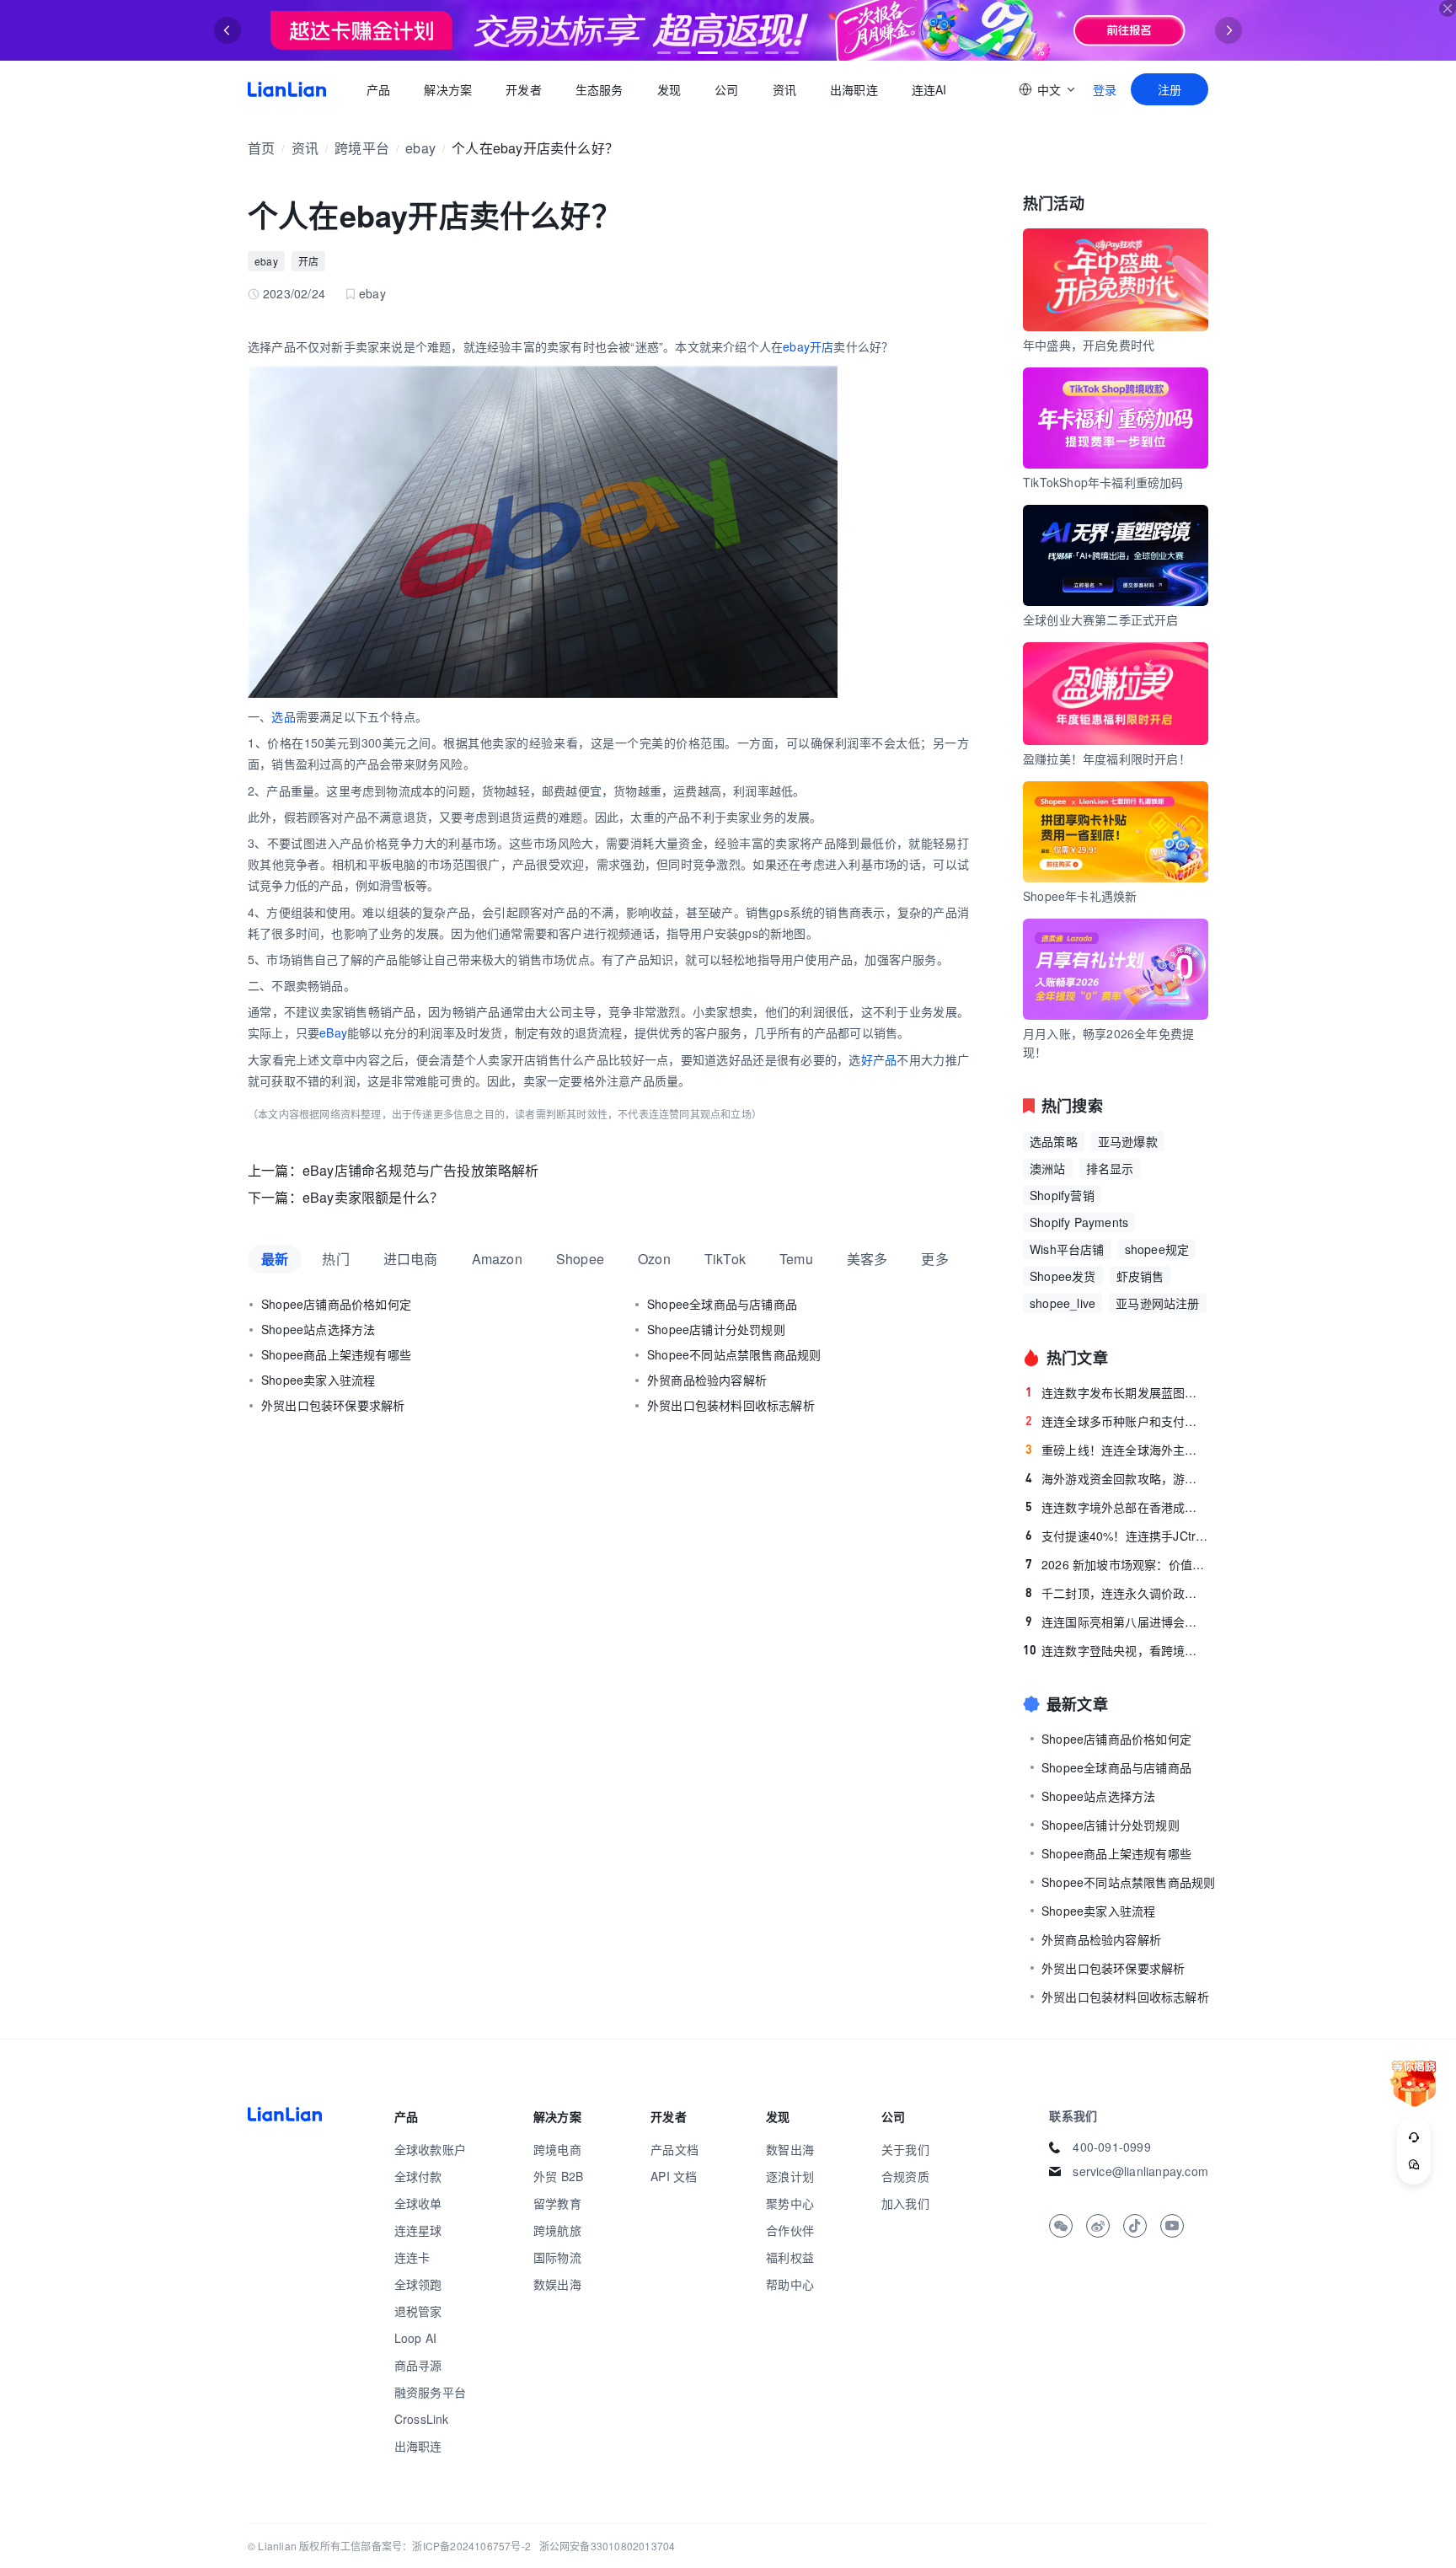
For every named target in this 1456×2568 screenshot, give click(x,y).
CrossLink (422, 2419)
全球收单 (418, 2203)
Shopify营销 (1062, 1195)
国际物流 (557, 2257)
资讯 (784, 89)
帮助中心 (790, 2284)
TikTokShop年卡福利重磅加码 (1103, 482)
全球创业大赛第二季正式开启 (1101, 619)
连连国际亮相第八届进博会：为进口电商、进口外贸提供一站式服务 (1117, 1622)
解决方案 (448, 89)
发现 (669, 89)
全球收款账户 (430, 2149)
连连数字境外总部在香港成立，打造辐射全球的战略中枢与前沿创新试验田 (1117, 1507)
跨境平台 (362, 148)
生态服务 (600, 89)
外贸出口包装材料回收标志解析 (731, 1405)
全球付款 (418, 2176)
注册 (1170, 89)
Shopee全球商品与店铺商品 (722, 1304)
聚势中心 (790, 2203)
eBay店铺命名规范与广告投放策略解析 (421, 1170)
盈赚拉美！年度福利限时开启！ (1107, 759)
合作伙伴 (790, 2230)
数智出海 (790, 2149)
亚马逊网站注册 (1157, 1303)
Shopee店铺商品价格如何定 (336, 1304)
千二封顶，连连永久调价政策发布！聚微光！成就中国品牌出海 (1117, 1593)
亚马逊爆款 (1128, 1141)
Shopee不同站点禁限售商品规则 (734, 1354)
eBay (333, 1032)
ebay (420, 148)
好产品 (879, 1059)
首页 (287, 89)
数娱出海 (557, 2284)
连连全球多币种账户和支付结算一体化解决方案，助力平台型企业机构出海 (1117, 1421)
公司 (726, 89)
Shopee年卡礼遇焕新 (1080, 896)
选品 (283, 716)
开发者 (524, 89)
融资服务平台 (430, 2392)
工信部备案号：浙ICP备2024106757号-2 (436, 2546)
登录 (1105, 89)
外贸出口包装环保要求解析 (333, 1405)
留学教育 (557, 2203)
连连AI (929, 89)
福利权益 (790, 2257)
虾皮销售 (1140, 1276)
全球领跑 (418, 2284)
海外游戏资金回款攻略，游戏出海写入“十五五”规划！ (1117, 1478)
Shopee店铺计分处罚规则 (716, 1329)
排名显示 (1110, 1168)
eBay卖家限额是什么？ (373, 1197)
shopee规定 (1157, 1249)
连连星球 (418, 2230)
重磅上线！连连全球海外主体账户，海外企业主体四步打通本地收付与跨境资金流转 (1117, 1450)
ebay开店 (808, 346)
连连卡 (412, 2257)
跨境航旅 (557, 2230)
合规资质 (905, 2176)
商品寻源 (418, 2365)
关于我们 (905, 2149)
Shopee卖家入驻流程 (318, 1380)
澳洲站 (1048, 1168)
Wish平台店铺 (1067, 1249)
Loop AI (415, 2338)
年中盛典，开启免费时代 (1089, 345)
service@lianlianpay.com (1140, 2171)
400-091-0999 (1111, 2147)
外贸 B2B (558, 2176)
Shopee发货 (1063, 1276)
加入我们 (905, 2203)
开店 (308, 261)
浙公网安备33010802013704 (608, 2546)
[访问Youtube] (1172, 2226)
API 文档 (674, 2176)
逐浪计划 (790, 2176)
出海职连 (854, 89)
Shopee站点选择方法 (318, 1329)
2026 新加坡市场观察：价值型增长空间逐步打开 (1117, 1564)
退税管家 (418, 2311)
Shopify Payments (1079, 1222)
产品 (378, 89)
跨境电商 (557, 2149)
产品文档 (674, 2149)
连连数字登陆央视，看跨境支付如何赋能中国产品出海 (1116, 1650)
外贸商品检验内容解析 (707, 1380)
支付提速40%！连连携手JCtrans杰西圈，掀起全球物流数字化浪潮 (1117, 1536)
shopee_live (1063, 1303)
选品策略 (1054, 1141)
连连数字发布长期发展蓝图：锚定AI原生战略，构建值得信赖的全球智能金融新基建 (1117, 1392)
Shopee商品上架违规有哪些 (336, 1354)
